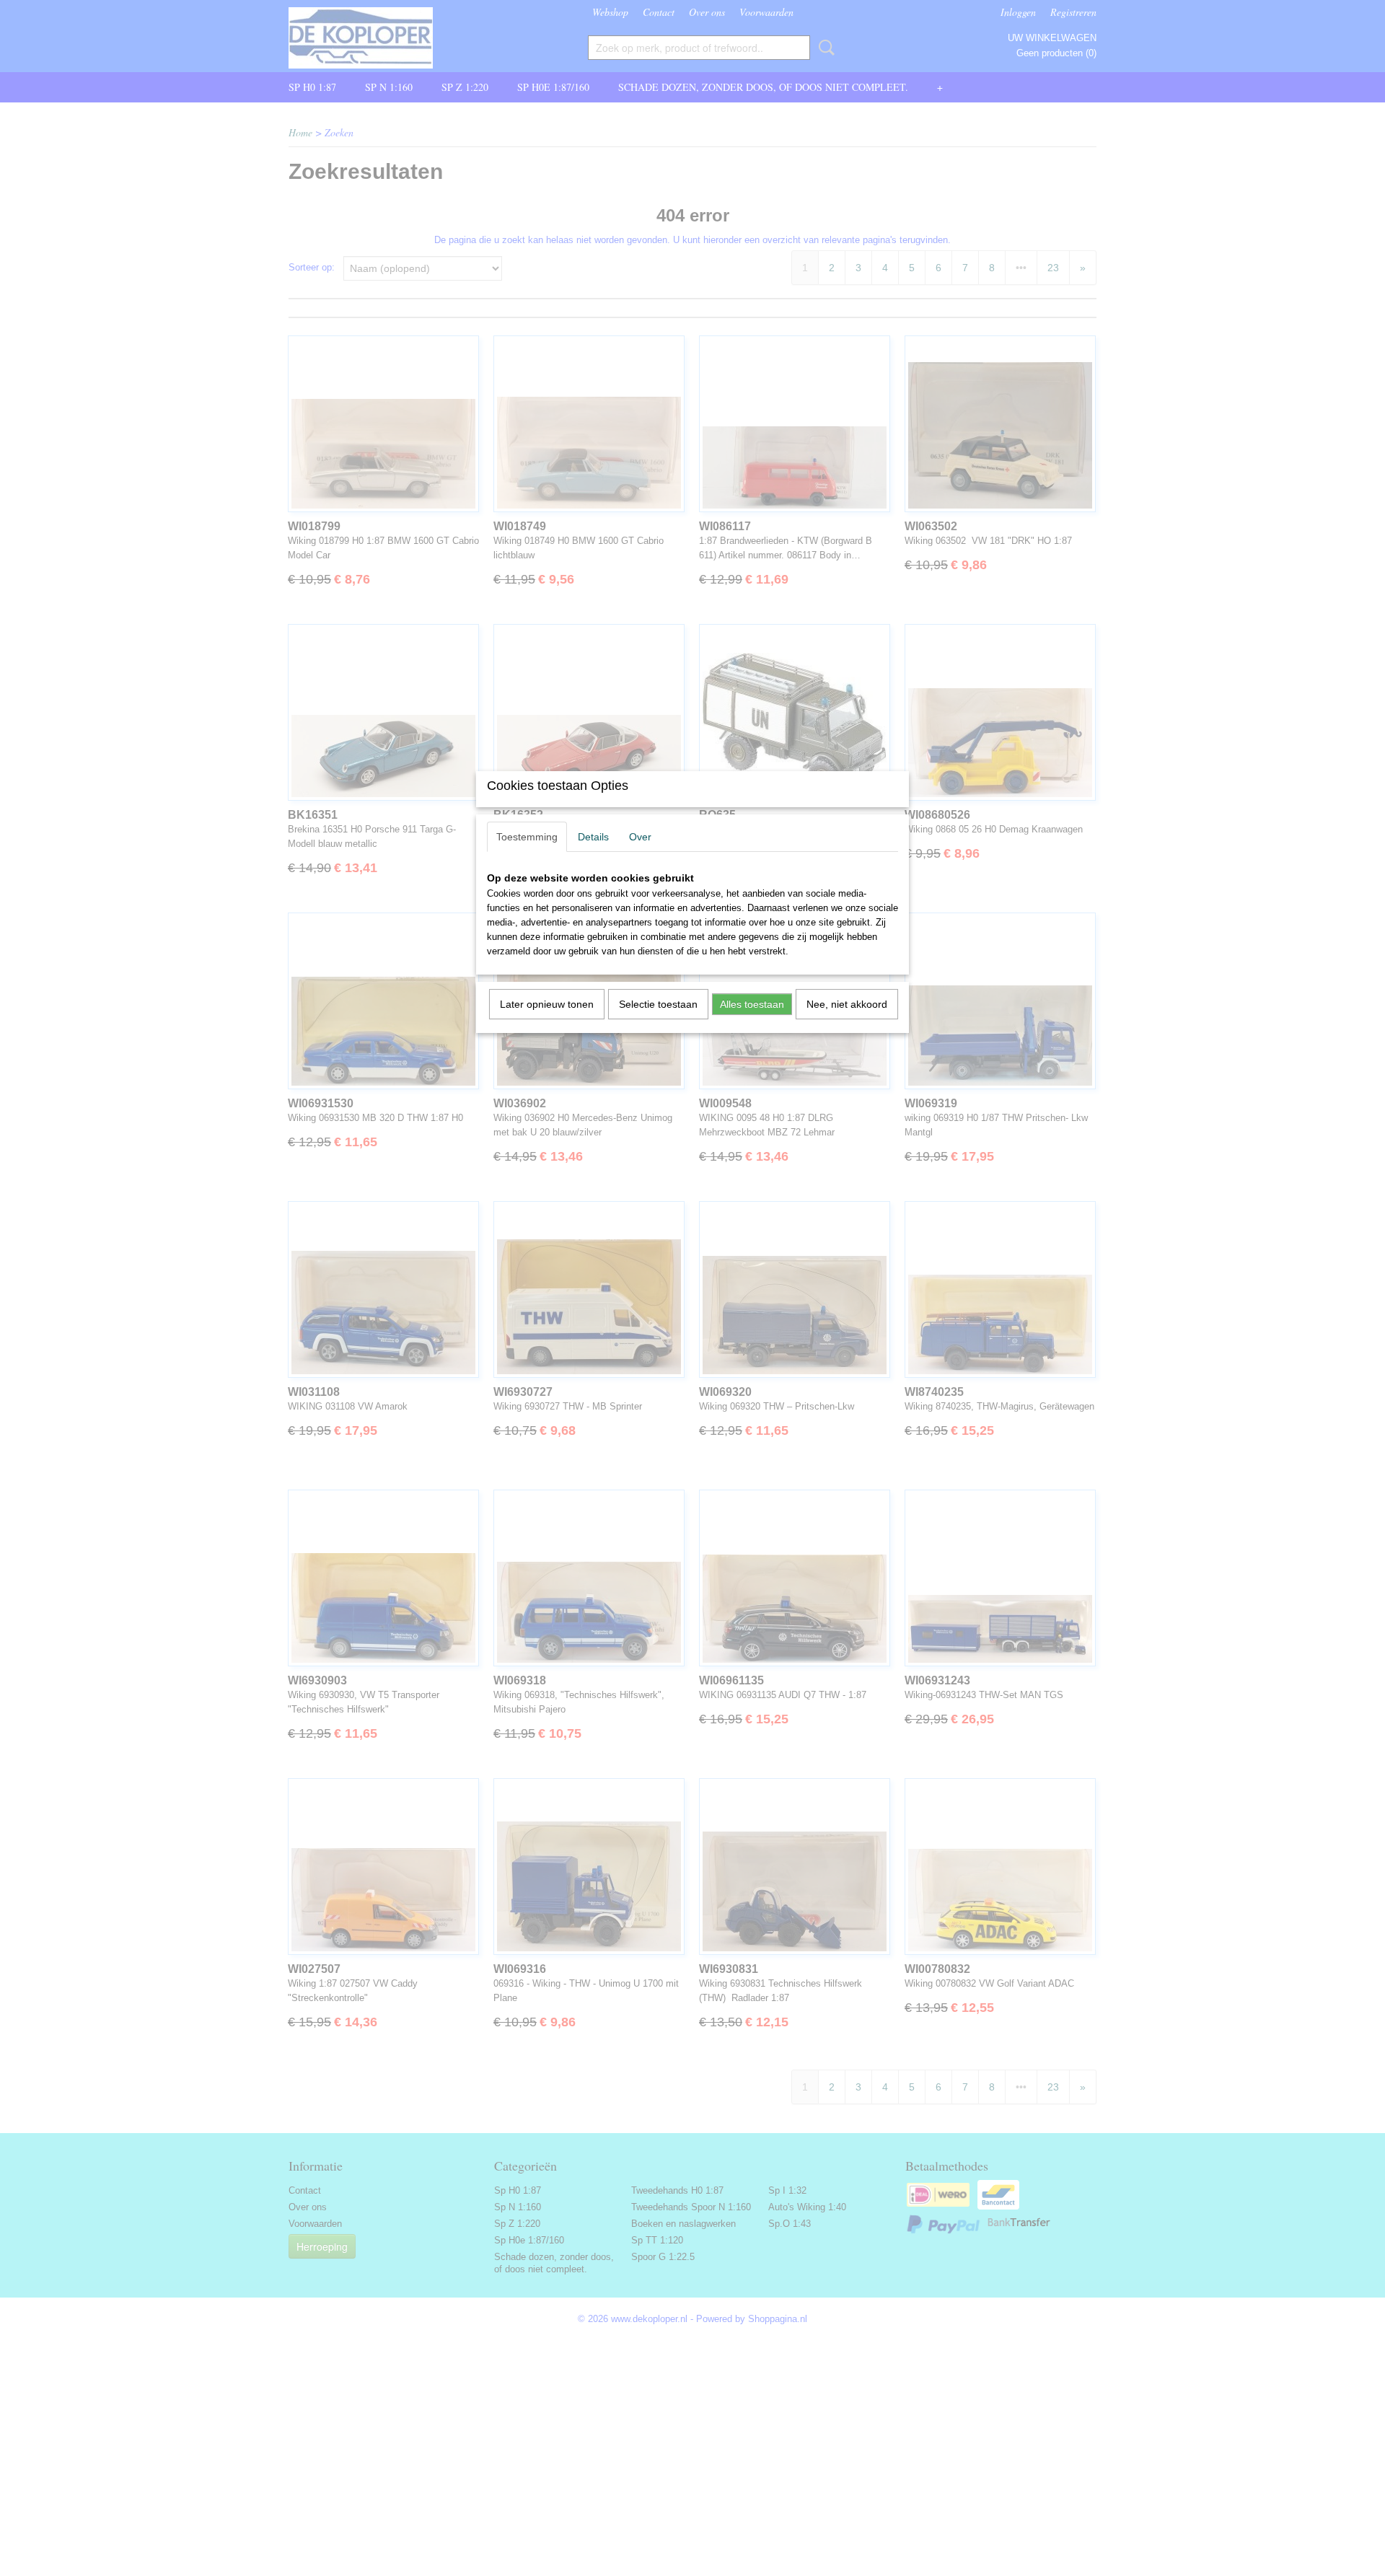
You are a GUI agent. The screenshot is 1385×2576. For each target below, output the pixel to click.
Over (640, 837)
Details (593, 837)
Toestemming (527, 837)
